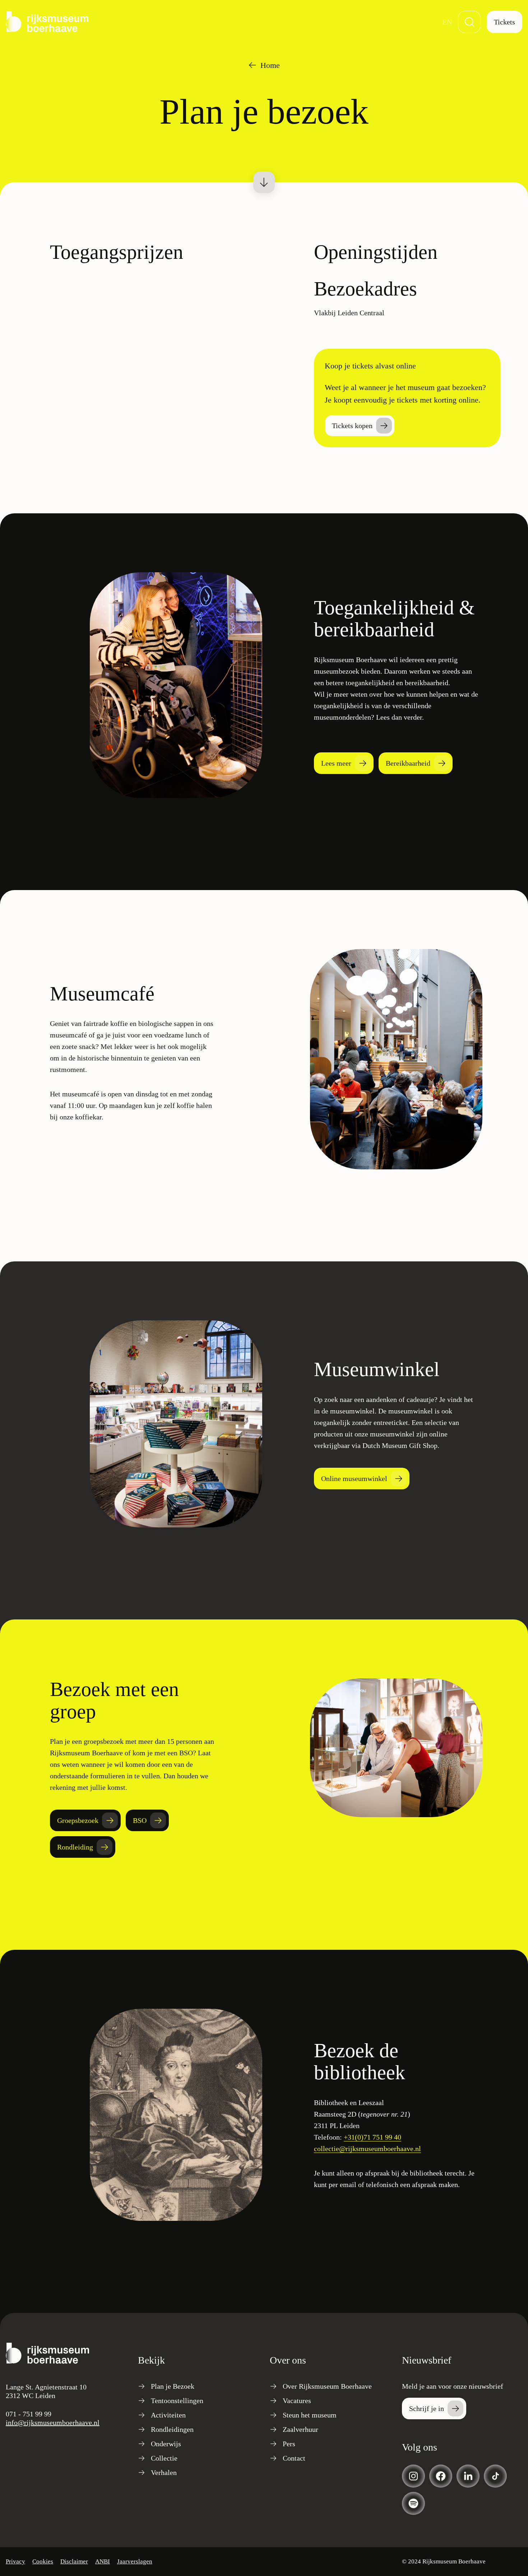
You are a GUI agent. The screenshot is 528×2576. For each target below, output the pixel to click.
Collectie (164, 2458)
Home (270, 65)
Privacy (15, 2561)
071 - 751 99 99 (29, 2414)
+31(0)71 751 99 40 (372, 2137)
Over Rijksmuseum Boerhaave (327, 2386)
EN (447, 22)
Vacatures (297, 2401)
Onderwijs (166, 2444)
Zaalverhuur (300, 2429)
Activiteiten (168, 2415)
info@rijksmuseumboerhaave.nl (53, 2423)
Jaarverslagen (135, 2561)
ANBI (103, 2561)
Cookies (43, 2561)
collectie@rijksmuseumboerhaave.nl (367, 2149)
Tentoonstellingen (177, 2401)
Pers (289, 2444)
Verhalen (164, 2472)
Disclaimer (74, 2561)
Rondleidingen (172, 2429)
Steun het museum (310, 2415)
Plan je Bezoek (173, 2386)
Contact (294, 2458)
